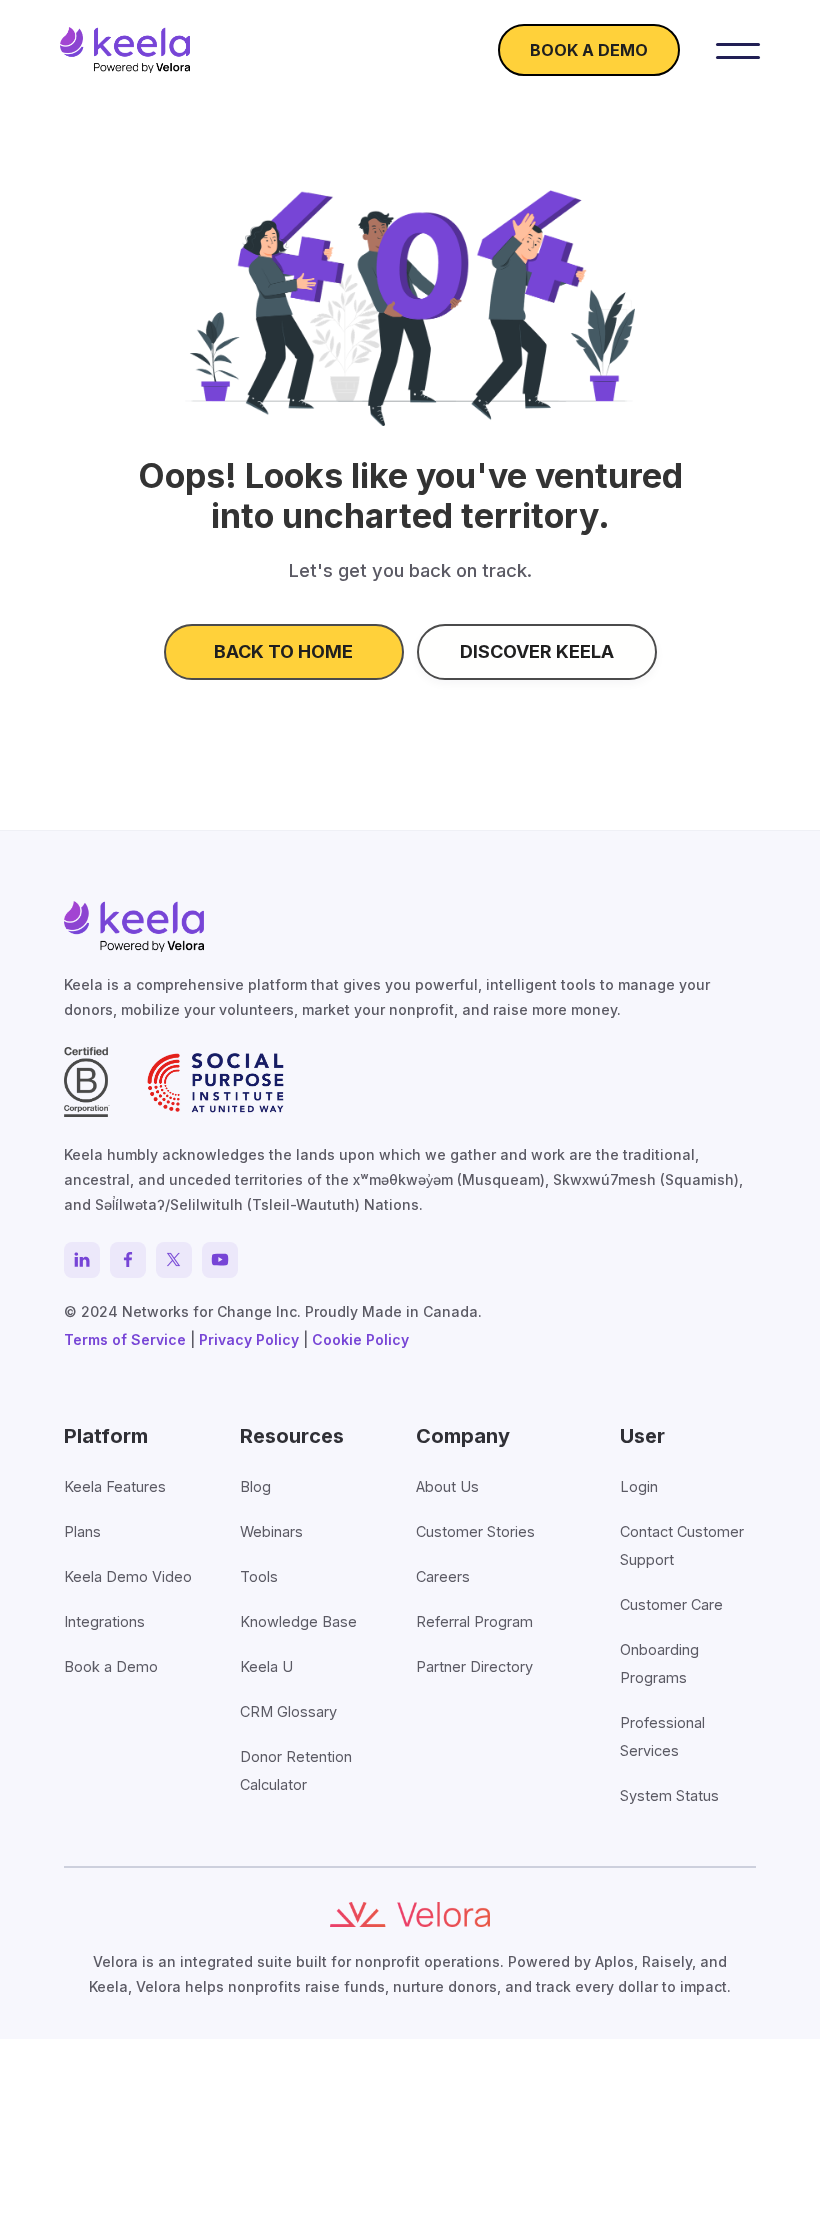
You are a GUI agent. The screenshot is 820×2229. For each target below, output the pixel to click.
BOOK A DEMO (589, 50)
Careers (443, 1576)
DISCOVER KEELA (537, 651)
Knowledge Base (298, 1621)
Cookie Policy (360, 1339)
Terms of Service (125, 1339)
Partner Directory (474, 1666)
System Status (669, 1795)
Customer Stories (475, 1531)
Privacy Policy (249, 1339)
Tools (259, 1576)
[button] (738, 50)
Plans (82, 1531)
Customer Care (671, 1604)
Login (639, 1486)
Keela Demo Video (128, 1576)
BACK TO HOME (283, 651)
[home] (125, 50)
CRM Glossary (288, 1711)
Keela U (266, 1666)
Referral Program (474, 1621)
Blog (255, 1486)
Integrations (104, 1621)
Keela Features (115, 1486)
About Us (447, 1486)
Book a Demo (111, 1666)
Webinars (271, 1531)
